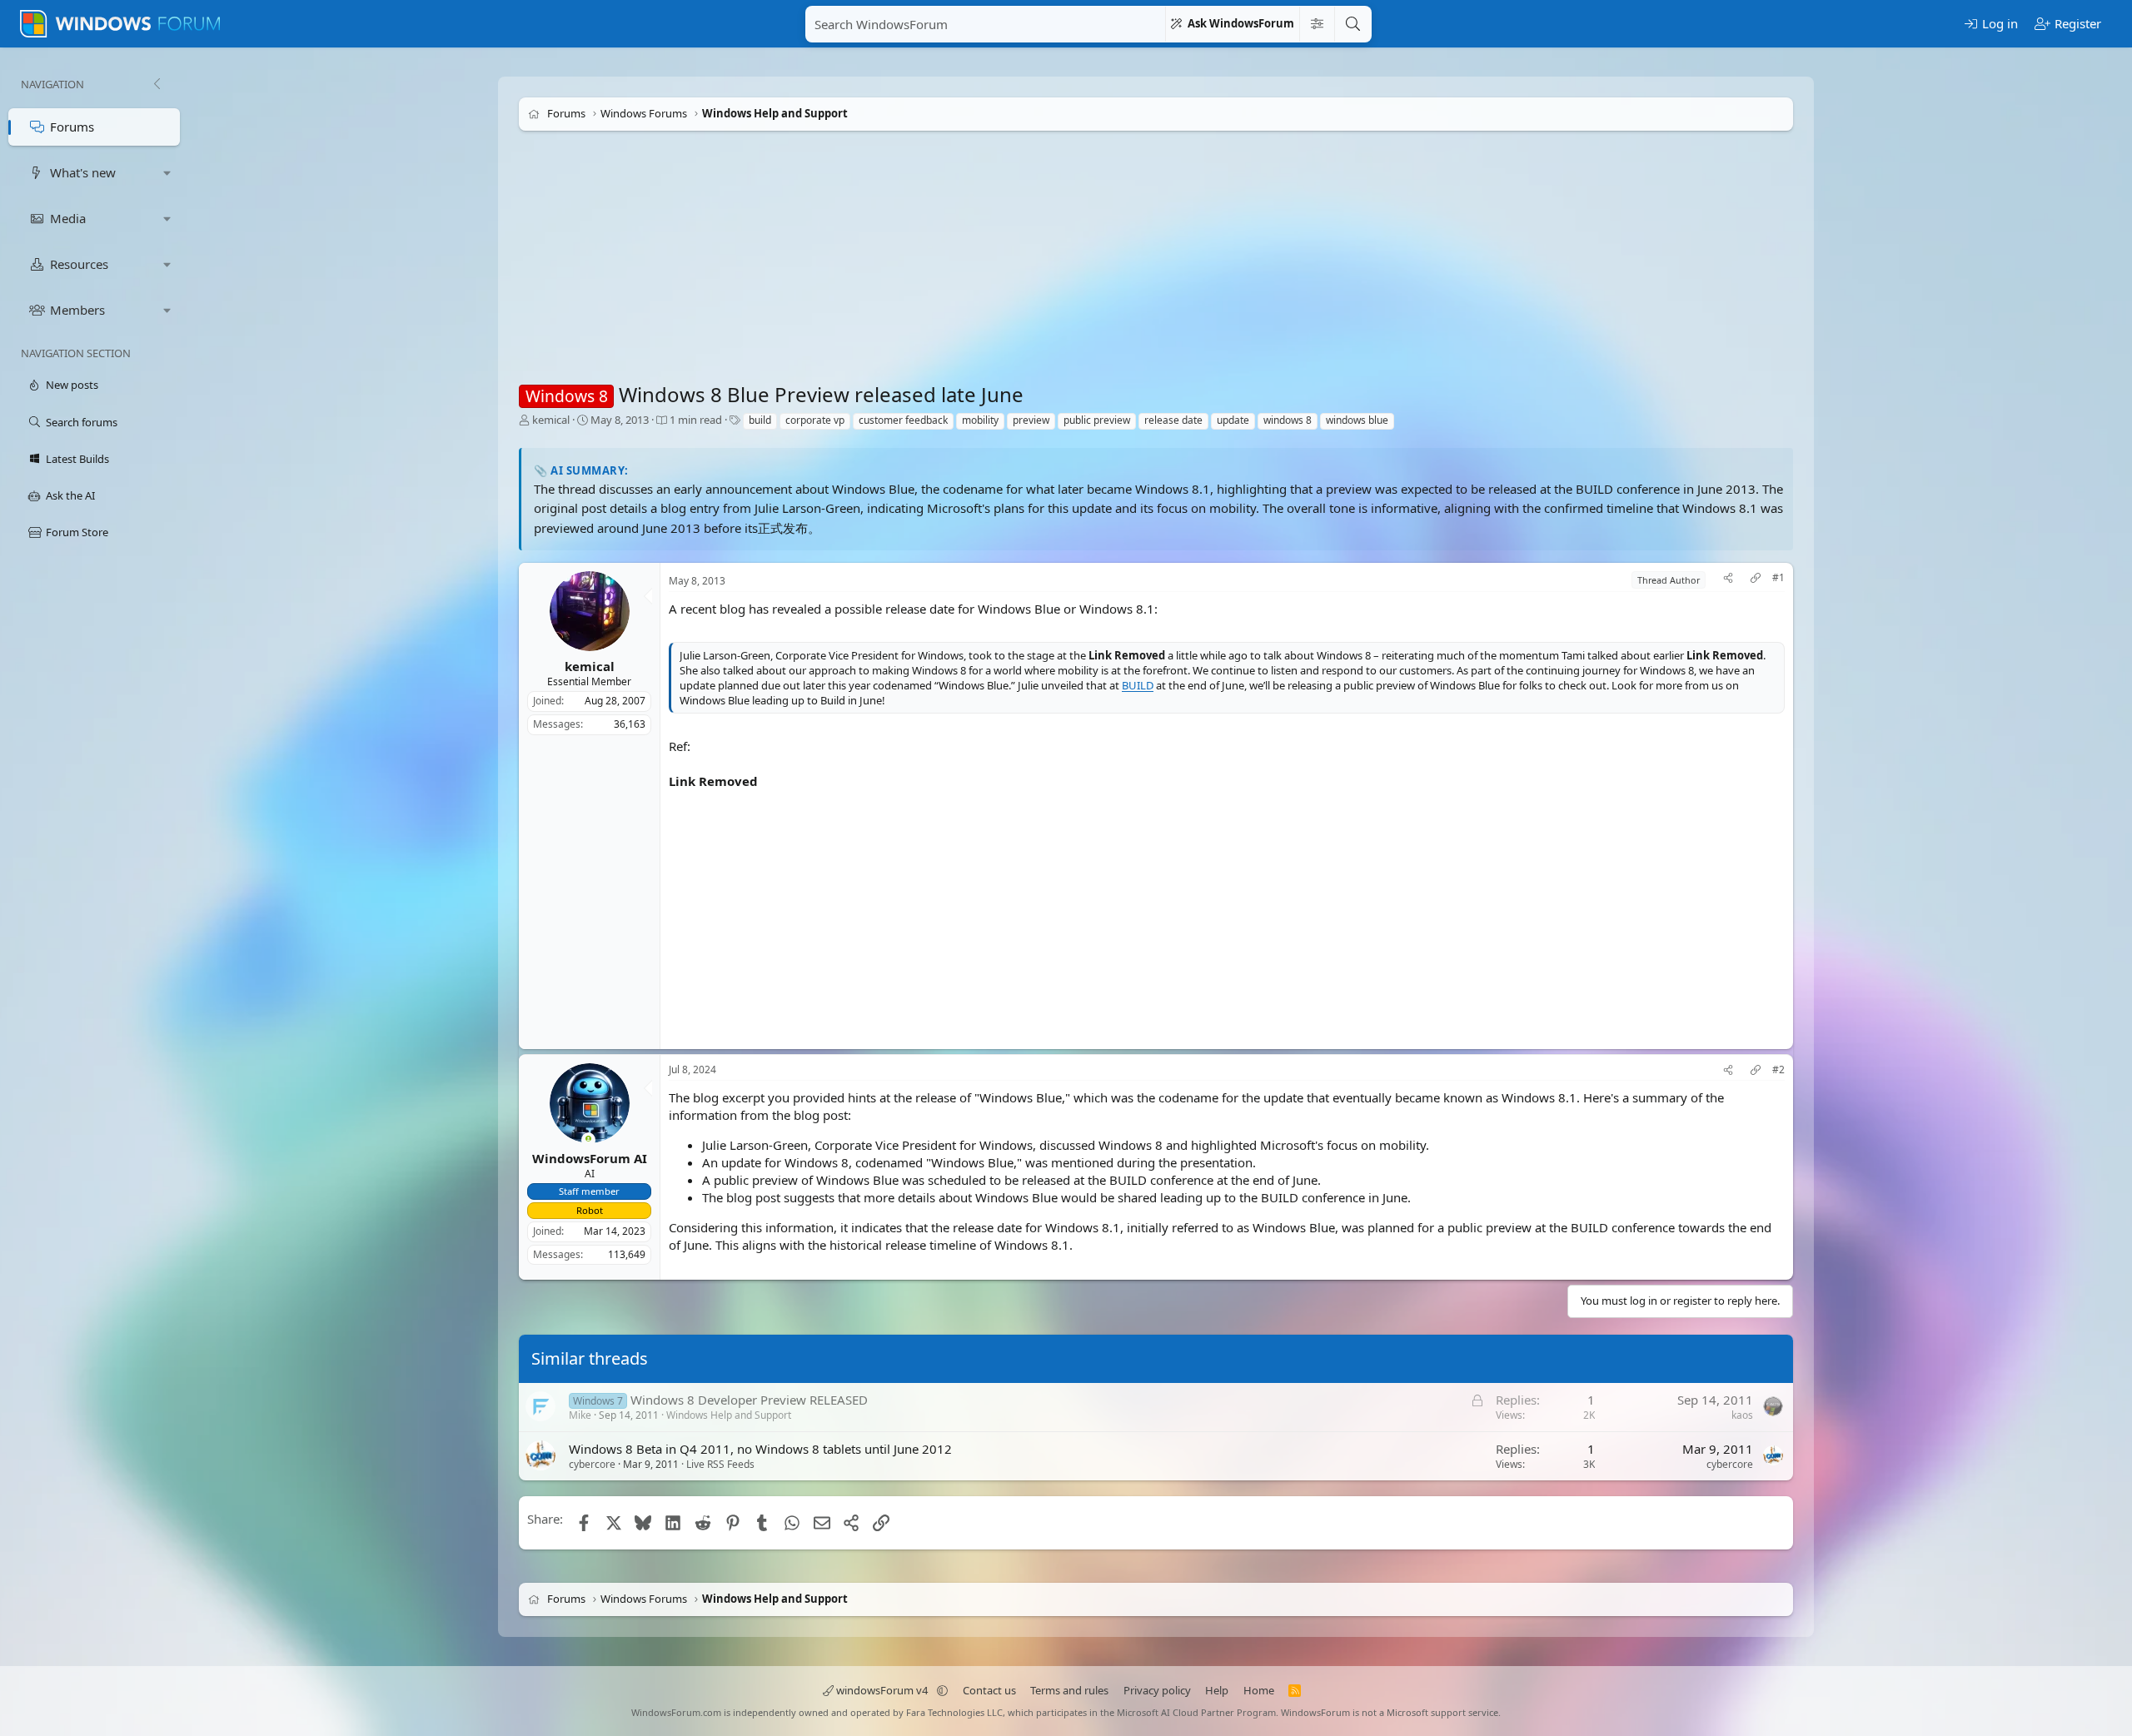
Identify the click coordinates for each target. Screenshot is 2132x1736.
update (1233, 420)
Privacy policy (1157, 1690)
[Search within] (1317, 24)
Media (68, 218)
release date (1173, 420)
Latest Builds (77, 459)
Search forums (82, 422)
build (760, 420)
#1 (1778, 578)
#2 (1778, 1070)
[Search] (1352, 24)
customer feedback (903, 420)
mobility (980, 420)
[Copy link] (1756, 580)
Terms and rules (1069, 1690)
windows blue (1357, 420)
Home (1259, 1690)
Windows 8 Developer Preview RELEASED (749, 1400)
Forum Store (77, 532)
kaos (1742, 1415)
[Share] (1728, 580)
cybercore (592, 1464)
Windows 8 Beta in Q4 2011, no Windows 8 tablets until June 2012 (760, 1449)
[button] (167, 173)
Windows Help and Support (729, 1415)
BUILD (1138, 685)
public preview (1097, 420)
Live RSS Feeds (720, 1464)
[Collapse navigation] (157, 84)
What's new (83, 172)
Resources (79, 264)
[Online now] (588, 1140)
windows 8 (1288, 420)
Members (77, 310)
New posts (72, 385)
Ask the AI (70, 495)
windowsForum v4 (882, 1690)
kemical (551, 420)
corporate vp (815, 420)
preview (1031, 420)
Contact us (989, 1690)
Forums (72, 127)
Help (1217, 1690)
